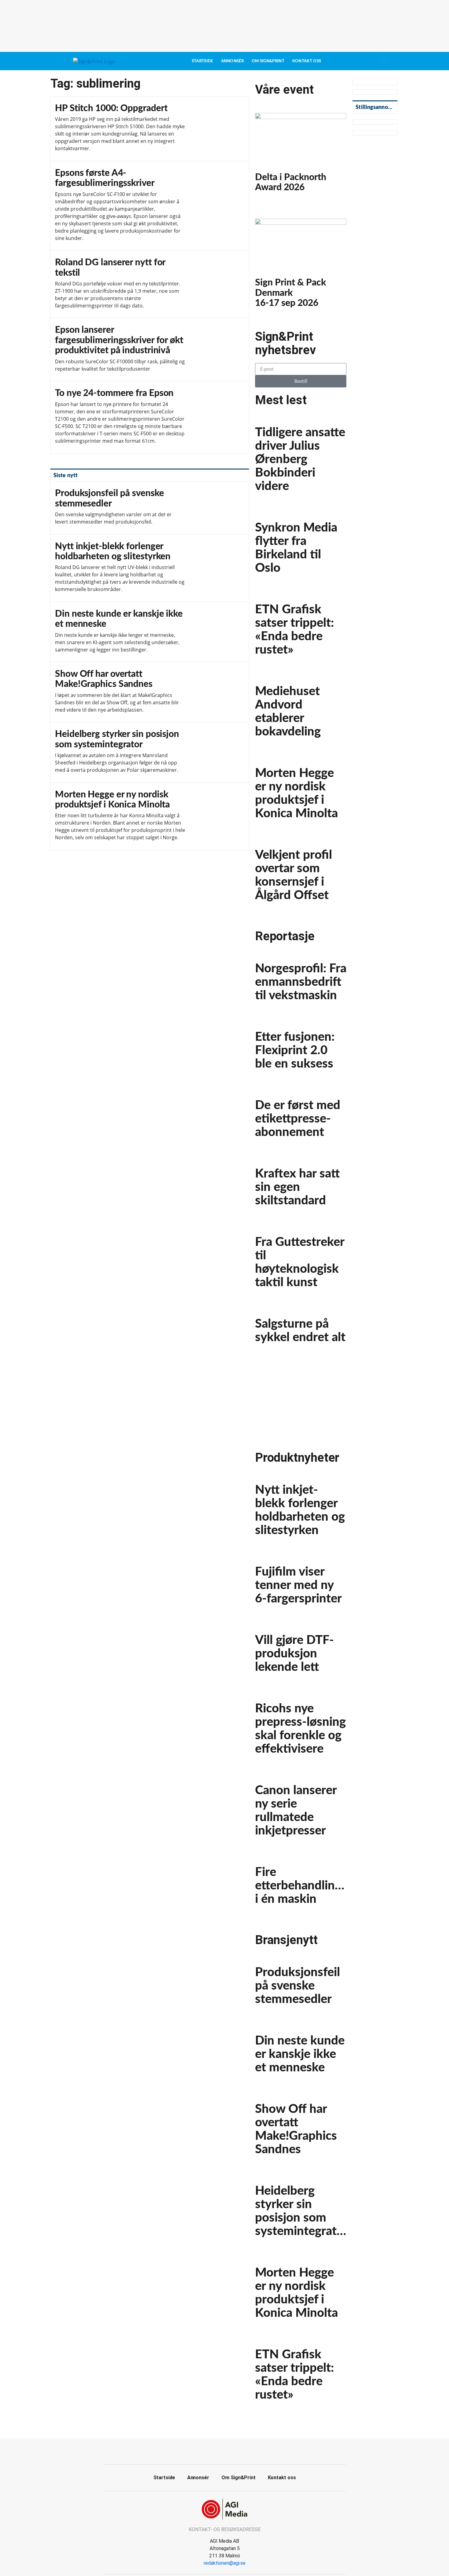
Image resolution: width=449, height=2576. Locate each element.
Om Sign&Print (268, 61)
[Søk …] (383, 61)
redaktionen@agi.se (225, 2563)
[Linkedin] (232, 2451)
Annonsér (232, 61)
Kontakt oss (307, 61)
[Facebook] (218, 2451)
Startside (203, 61)
